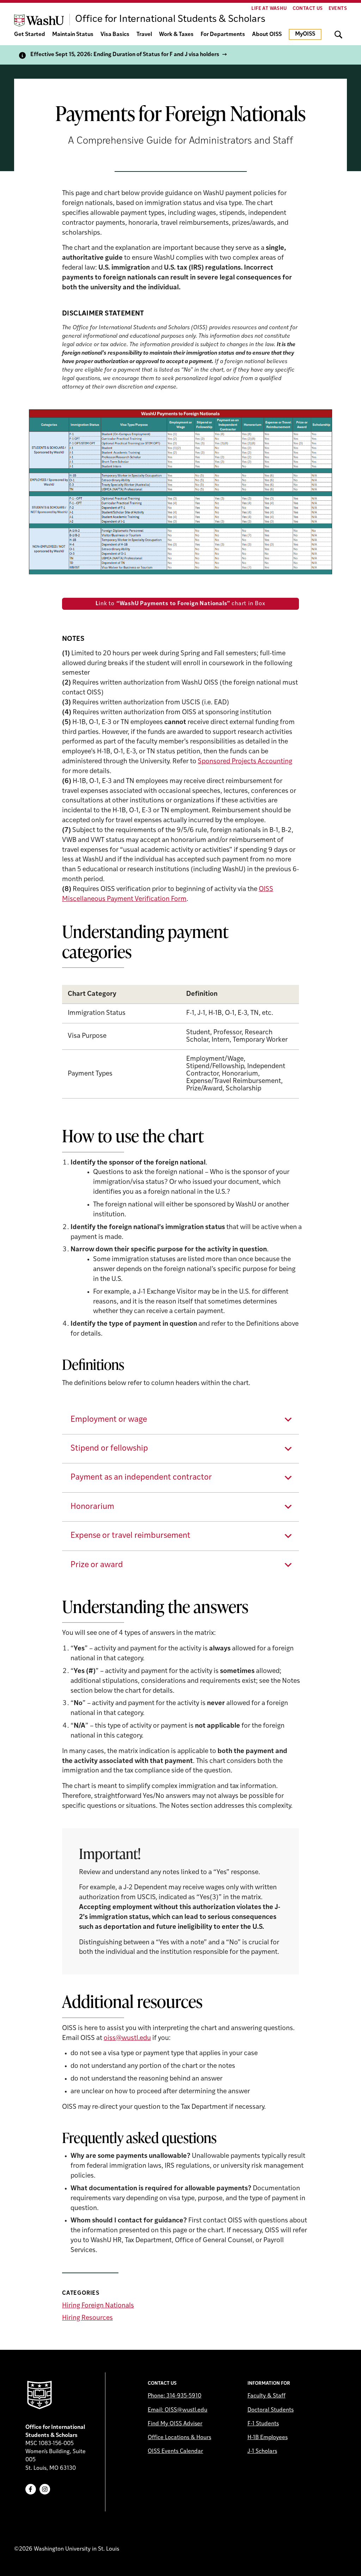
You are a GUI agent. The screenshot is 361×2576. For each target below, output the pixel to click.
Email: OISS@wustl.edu (178, 2410)
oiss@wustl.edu (127, 2038)
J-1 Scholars (262, 2451)
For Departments (223, 35)
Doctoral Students (271, 2410)
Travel (144, 35)
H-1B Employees (268, 2438)
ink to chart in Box (180, 604)
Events (338, 9)
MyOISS (305, 34)
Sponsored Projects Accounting (245, 762)
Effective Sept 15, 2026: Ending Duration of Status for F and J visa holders (125, 55)
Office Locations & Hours (179, 2438)
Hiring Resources (87, 2318)
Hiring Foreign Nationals (98, 2306)
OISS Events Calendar (175, 2451)
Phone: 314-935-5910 (175, 2396)
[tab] (180, 1420)
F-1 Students (263, 2424)
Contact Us (308, 9)
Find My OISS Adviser (175, 2424)
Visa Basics (115, 35)
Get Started (30, 35)
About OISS (267, 35)
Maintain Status (73, 35)
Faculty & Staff (267, 2396)
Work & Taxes (176, 35)
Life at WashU (269, 9)
